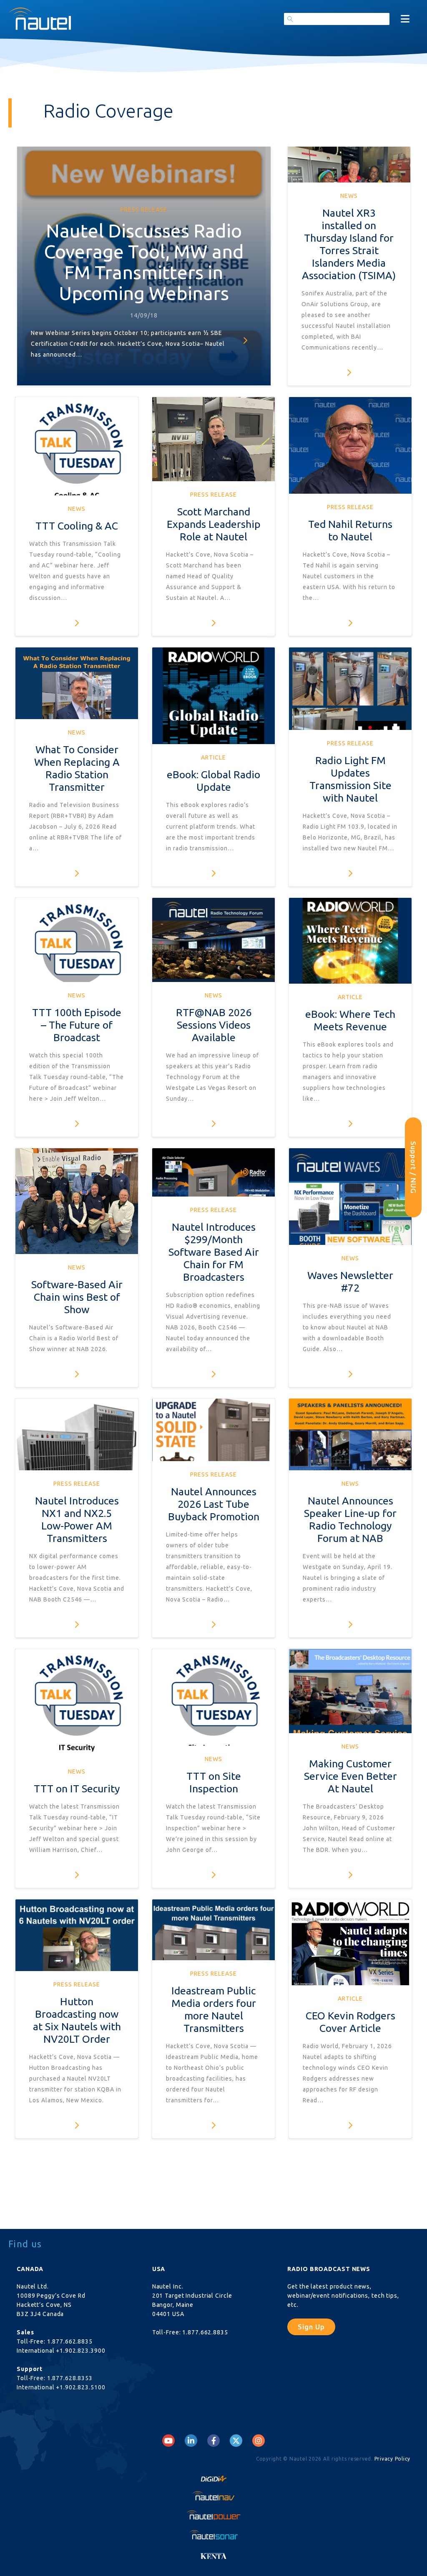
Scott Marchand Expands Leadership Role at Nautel (214, 524)
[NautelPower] (213, 2515)
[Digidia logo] (213, 2476)
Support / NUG (413, 1167)
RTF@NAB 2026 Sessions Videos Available (214, 1025)
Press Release (144, 210)
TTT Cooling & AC (77, 526)
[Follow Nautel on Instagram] (259, 2441)
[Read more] (245, 340)
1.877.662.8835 (70, 2341)
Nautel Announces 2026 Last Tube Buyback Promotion (214, 1504)
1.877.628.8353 (70, 2378)
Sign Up (311, 2327)
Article (213, 757)
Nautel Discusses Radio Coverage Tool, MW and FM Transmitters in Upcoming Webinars (144, 262)
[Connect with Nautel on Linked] (191, 2441)
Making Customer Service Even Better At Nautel (350, 1776)
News (349, 196)
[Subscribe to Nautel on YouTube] (168, 2441)
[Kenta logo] (213, 2554)
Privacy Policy (393, 2459)
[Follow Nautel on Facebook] (214, 2441)
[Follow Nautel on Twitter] (236, 2441)
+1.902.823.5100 (80, 2387)
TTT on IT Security (77, 1789)
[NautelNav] (213, 2496)
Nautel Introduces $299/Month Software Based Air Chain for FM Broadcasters (214, 1252)
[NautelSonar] (213, 2534)
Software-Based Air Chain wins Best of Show (77, 1297)
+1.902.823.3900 (80, 2351)
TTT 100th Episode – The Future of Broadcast (77, 1025)
